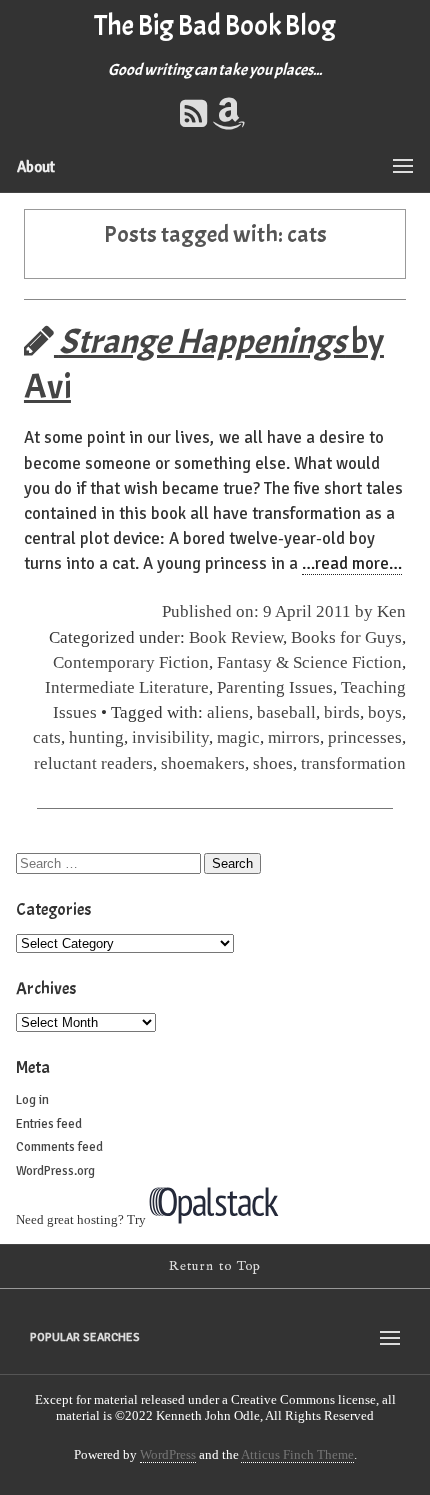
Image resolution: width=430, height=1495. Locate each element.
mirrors (294, 737)
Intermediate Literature (127, 687)
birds (342, 712)
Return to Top (215, 1266)
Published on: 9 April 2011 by (269, 611)
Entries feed (49, 1124)
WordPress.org (55, 1171)
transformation (353, 763)
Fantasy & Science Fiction (309, 662)
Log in (32, 1100)
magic (238, 737)
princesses (365, 737)
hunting (96, 737)
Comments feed (59, 1147)
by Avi (204, 364)
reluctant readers (93, 763)
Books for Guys (346, 637)
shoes (273, 763)
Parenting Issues (275, 687)
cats (47, 737)
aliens (228, 712)
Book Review (236, 637)
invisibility (170, 737)
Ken (391, 611)
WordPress (168, 1454)
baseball (286, 712)
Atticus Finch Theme (297, 1454)
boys (385, 712)
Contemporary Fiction (131, 662)
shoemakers (203, 763)
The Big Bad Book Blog (215, 26)
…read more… (352, 563)
